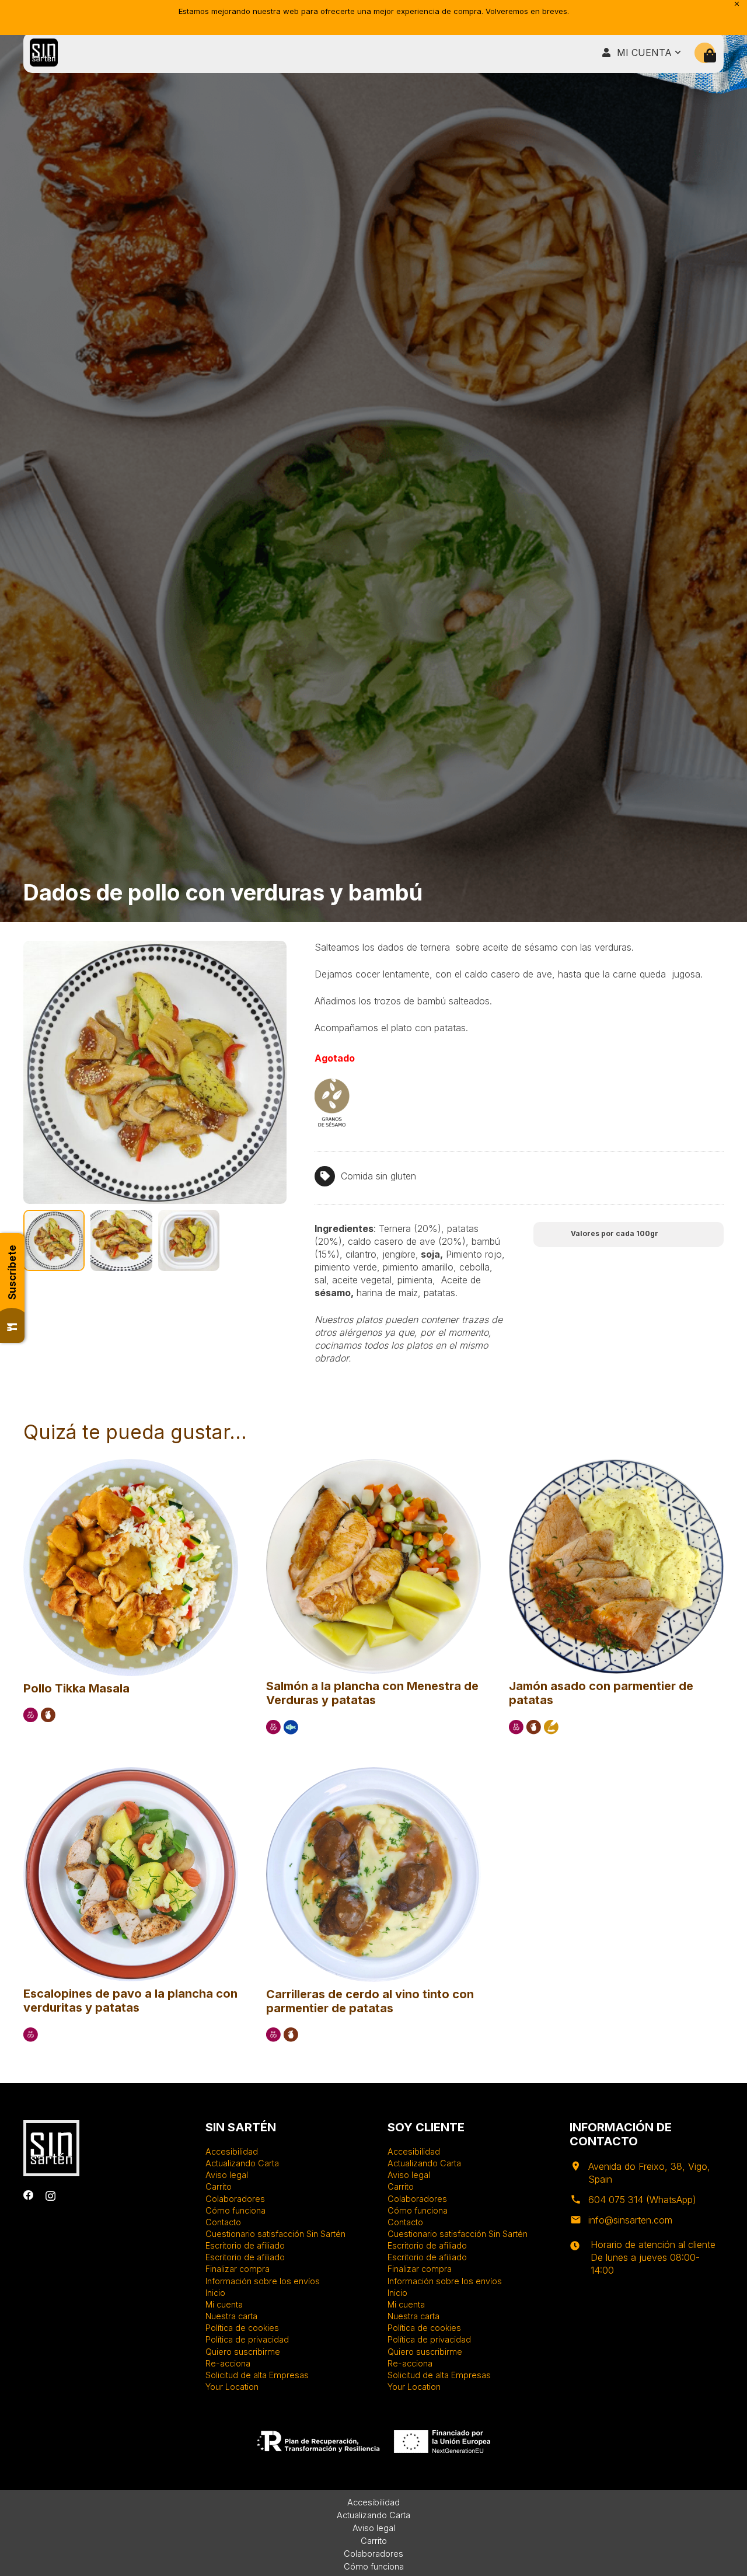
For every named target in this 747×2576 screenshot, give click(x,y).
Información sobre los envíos (263, 2281)
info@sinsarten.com (630, 2220)
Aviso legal (227, 2175)
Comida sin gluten (378, 1176)
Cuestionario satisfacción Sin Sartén (275, 2234)
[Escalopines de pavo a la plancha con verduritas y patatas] (131, 1772)
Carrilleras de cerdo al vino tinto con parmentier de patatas (370, 2001)
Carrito (219, 2186)
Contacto (223, 2222)
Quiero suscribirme (243, 2352)
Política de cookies (242, 2328)
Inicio (215, 2293)
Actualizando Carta (242, 2163)
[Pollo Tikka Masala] (131, 1464)
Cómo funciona (235, 2210)
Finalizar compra (238, 2269)
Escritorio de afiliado (245, 2245)
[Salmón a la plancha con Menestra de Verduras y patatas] (373, 1464)
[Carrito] (710, 56)
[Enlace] (44, 53)
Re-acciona (228, 2363)
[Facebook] (29, 2195)
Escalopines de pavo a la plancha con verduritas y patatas (130, 2001)
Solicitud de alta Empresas (257, 2375)
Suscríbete (12, 1272)
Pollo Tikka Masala (76, 1688)
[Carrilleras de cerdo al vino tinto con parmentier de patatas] (373, 1772)
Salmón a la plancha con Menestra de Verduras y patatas (372, 1693)
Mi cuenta (224, 2304)
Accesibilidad (232, 2151)
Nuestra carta (231, 2316)
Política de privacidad (247, 2339)
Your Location (232, 2387)
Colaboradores (235, 2199)
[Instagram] (50, 2196)
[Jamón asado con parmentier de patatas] (616, 1464)
